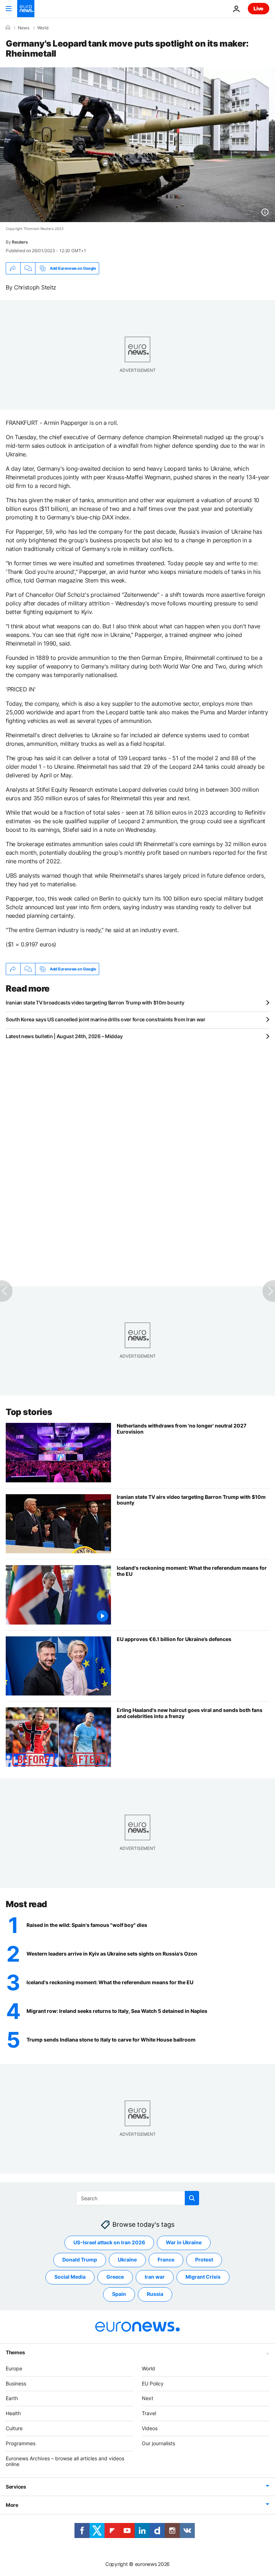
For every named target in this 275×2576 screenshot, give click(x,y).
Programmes (21, 2443)
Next (148, 2398)
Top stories (29, 1412)
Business (16, 2383)
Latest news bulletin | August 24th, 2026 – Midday (64, 1036)
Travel (149, 2413)
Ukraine (127, 2260)
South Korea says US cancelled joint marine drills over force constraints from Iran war (106, 1019)
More (12, 2505)
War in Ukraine (184, 2242)
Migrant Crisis (203, 2277)
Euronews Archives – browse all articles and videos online (65, 2461)
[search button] (192, 2198)
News (24, 28)
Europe (14, 2368)
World (43, 28)
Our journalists (158, 2443)
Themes (15, 2352)
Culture (14, 2428)
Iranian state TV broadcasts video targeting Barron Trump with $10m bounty (95, 1002)
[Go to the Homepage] (26, 9)
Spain (119, 2294)
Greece (115, 2277)
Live (259, 8)
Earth (12, 2398)
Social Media (70, 2277)
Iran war (155, 2277)
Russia (155, 2294)
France (166, 2260)
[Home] (8, 28)
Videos (150, 2428)
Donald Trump (80, 2260)
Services (16, 2487)
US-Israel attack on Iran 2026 (109, 2242)
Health (13, 2413)
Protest (204, 2260)
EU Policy (153, 2383)
